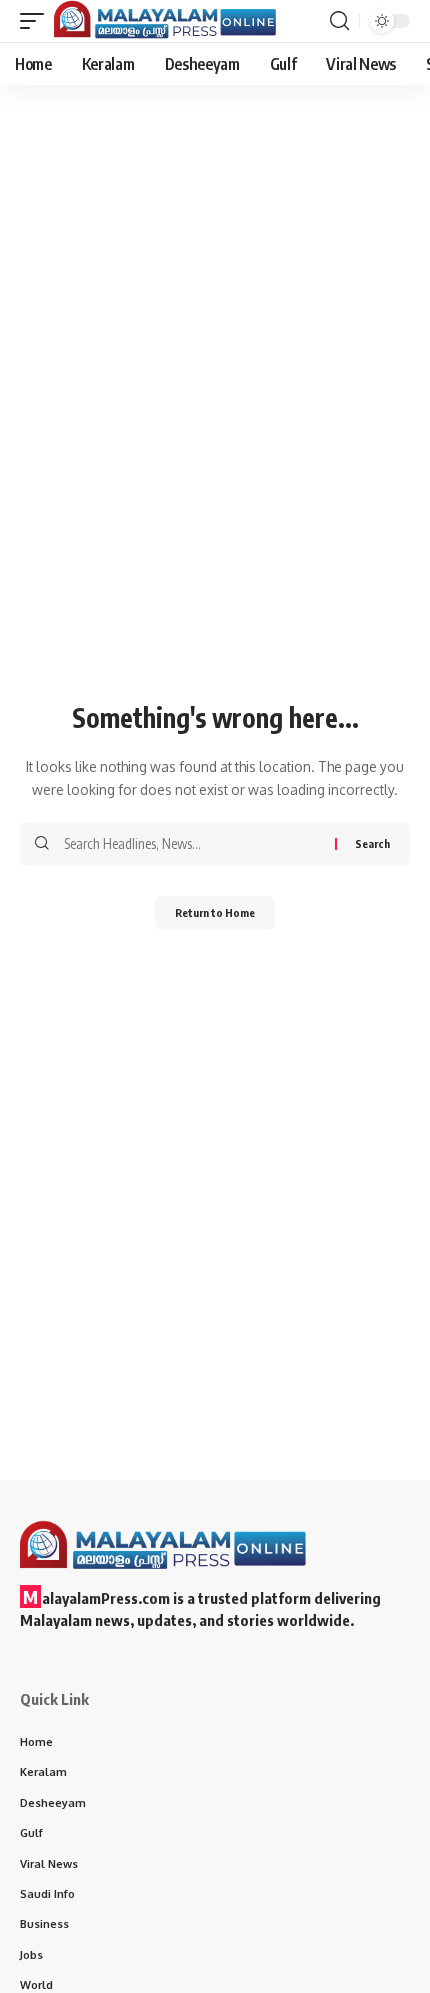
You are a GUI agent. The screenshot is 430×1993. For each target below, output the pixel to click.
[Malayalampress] (170, 21)
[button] (37, 21)
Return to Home (215, 912)
